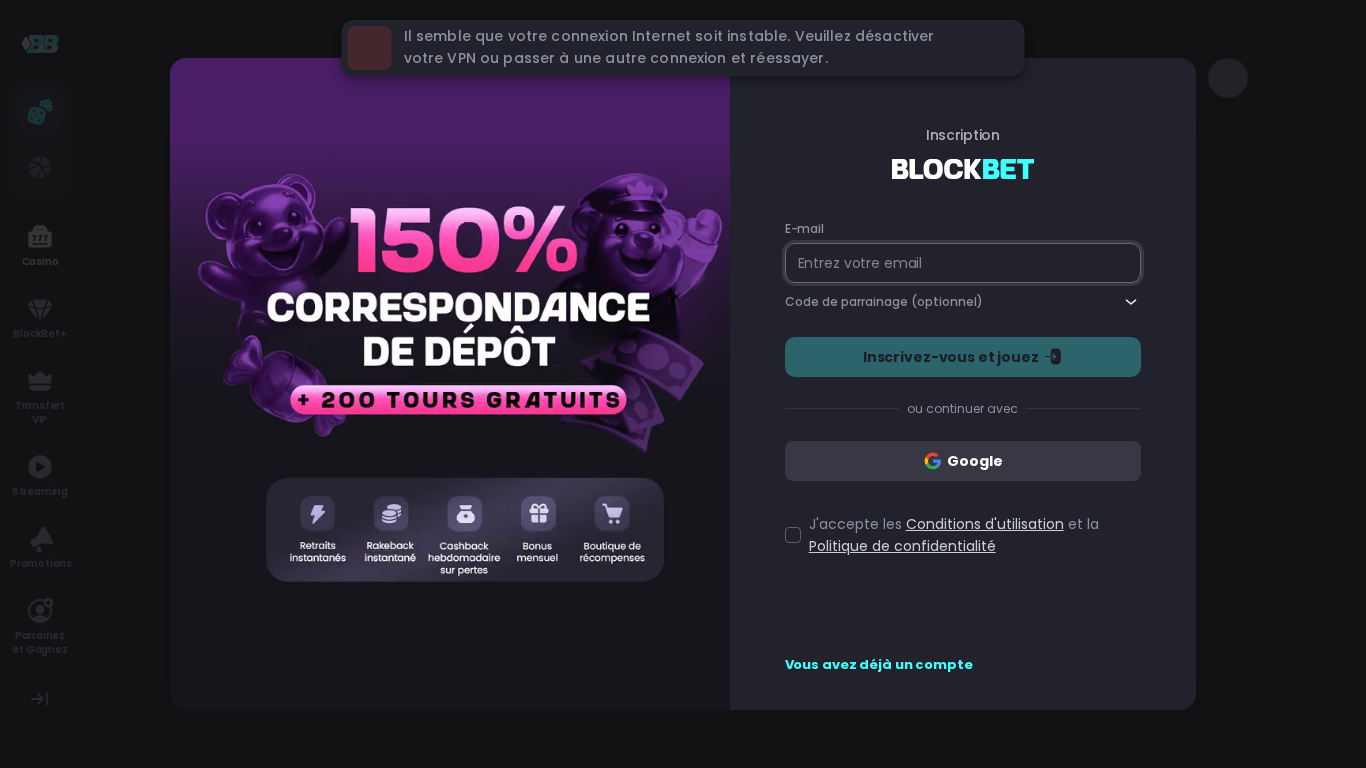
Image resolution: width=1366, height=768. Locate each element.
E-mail (804, 229)
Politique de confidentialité (902, 546)
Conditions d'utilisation (985, 524)
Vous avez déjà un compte (879, 665)
